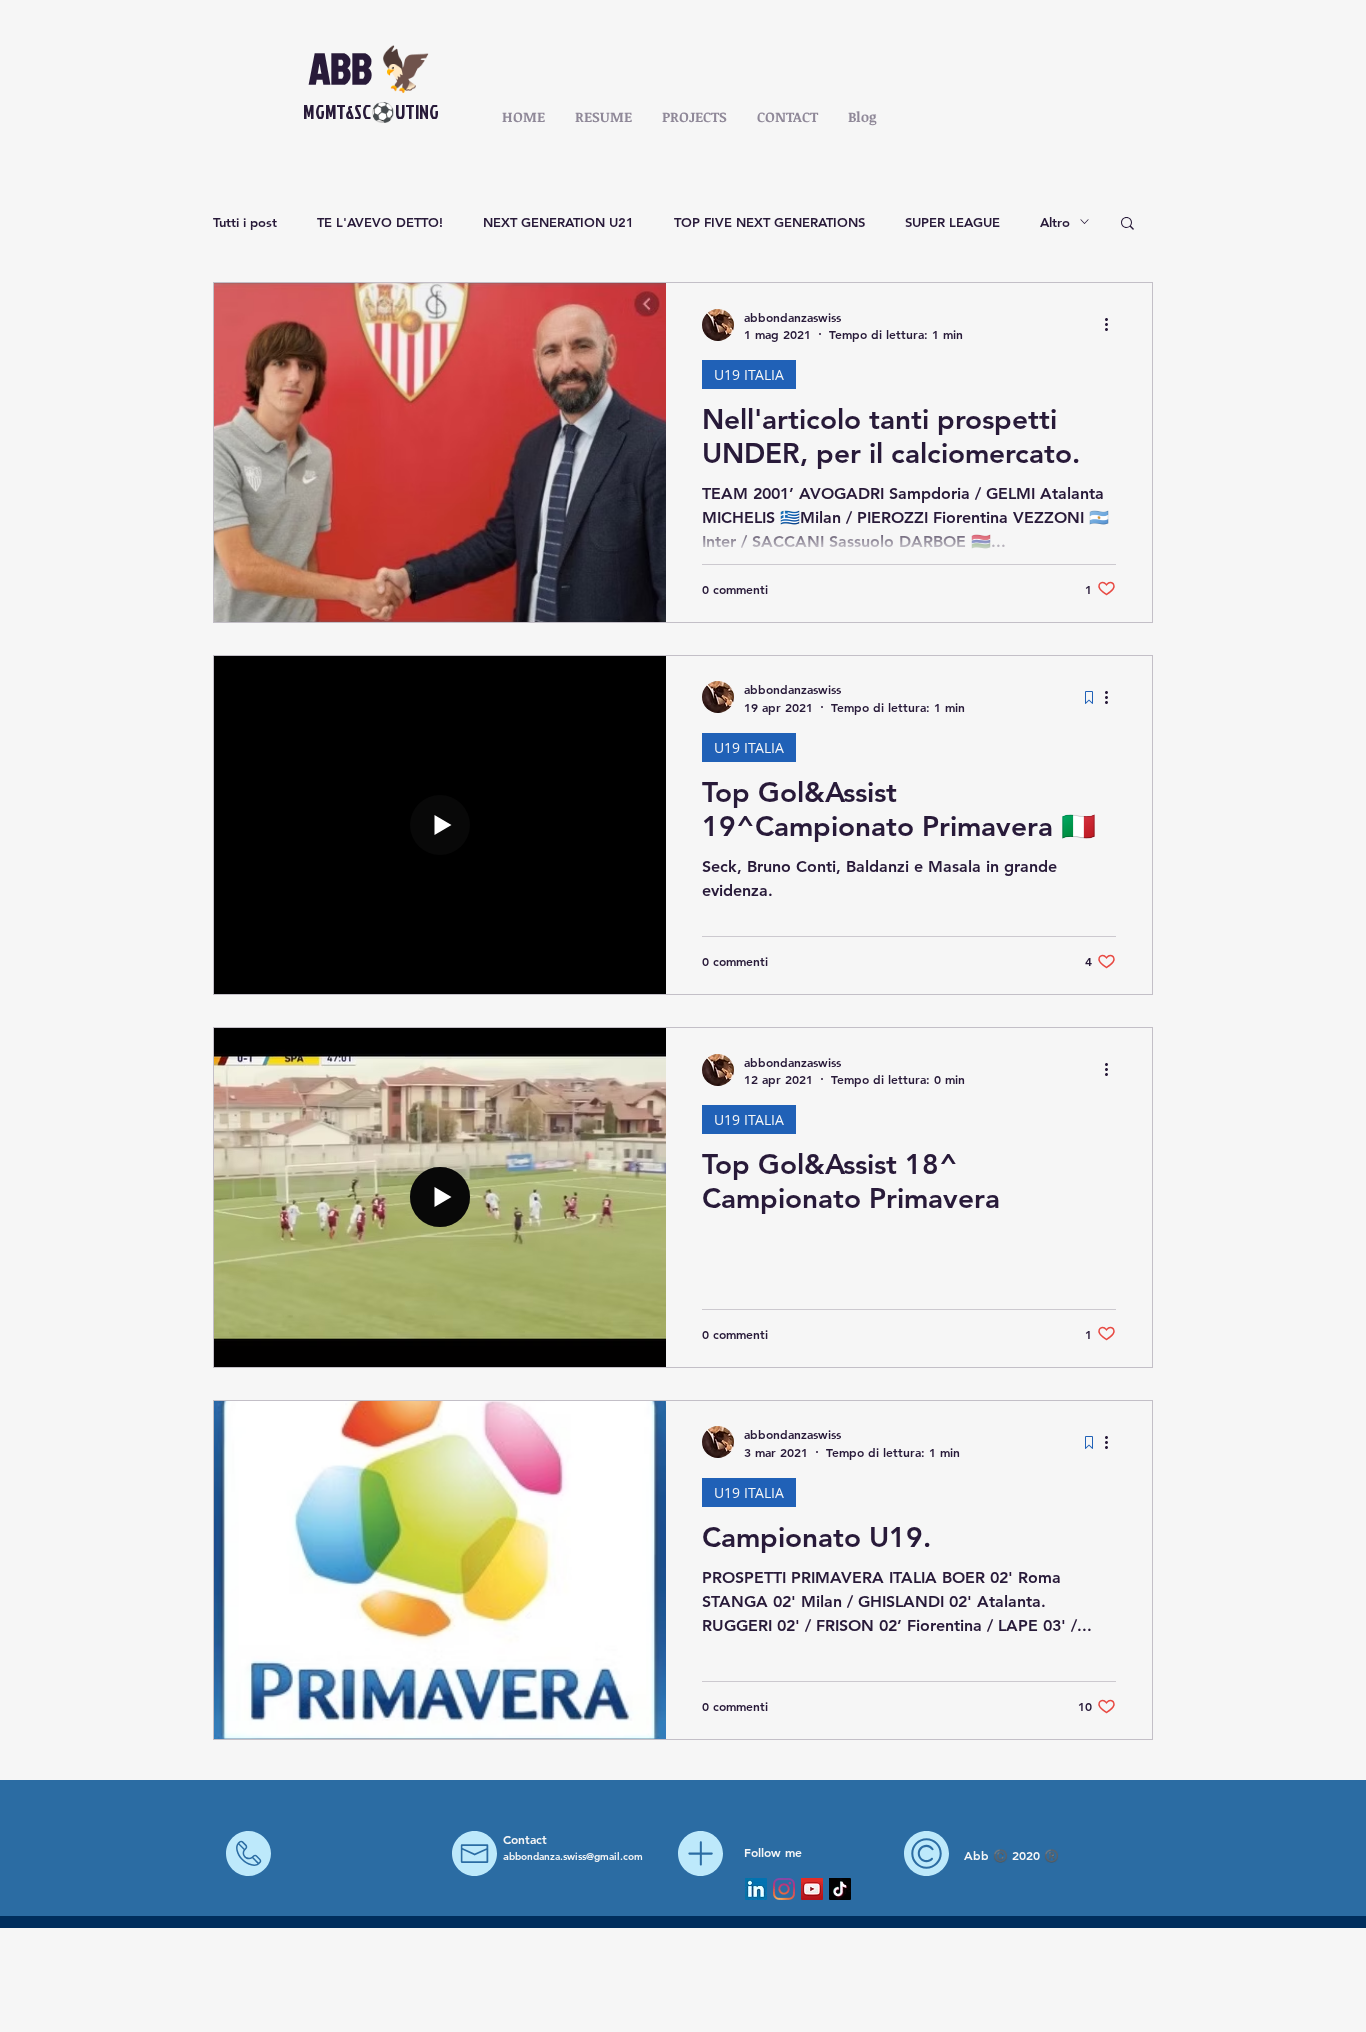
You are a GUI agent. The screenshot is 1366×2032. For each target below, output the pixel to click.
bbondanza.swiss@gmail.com (576, 1856)
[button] (1127, 224)
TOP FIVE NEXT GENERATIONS (769, 222)
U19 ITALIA (749, 374)
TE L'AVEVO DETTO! (380, 222)
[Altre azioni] (1113, 325)
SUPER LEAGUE (952, 222)
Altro (1055, 222)
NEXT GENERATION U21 (558, 222)
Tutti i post (245, 222)
